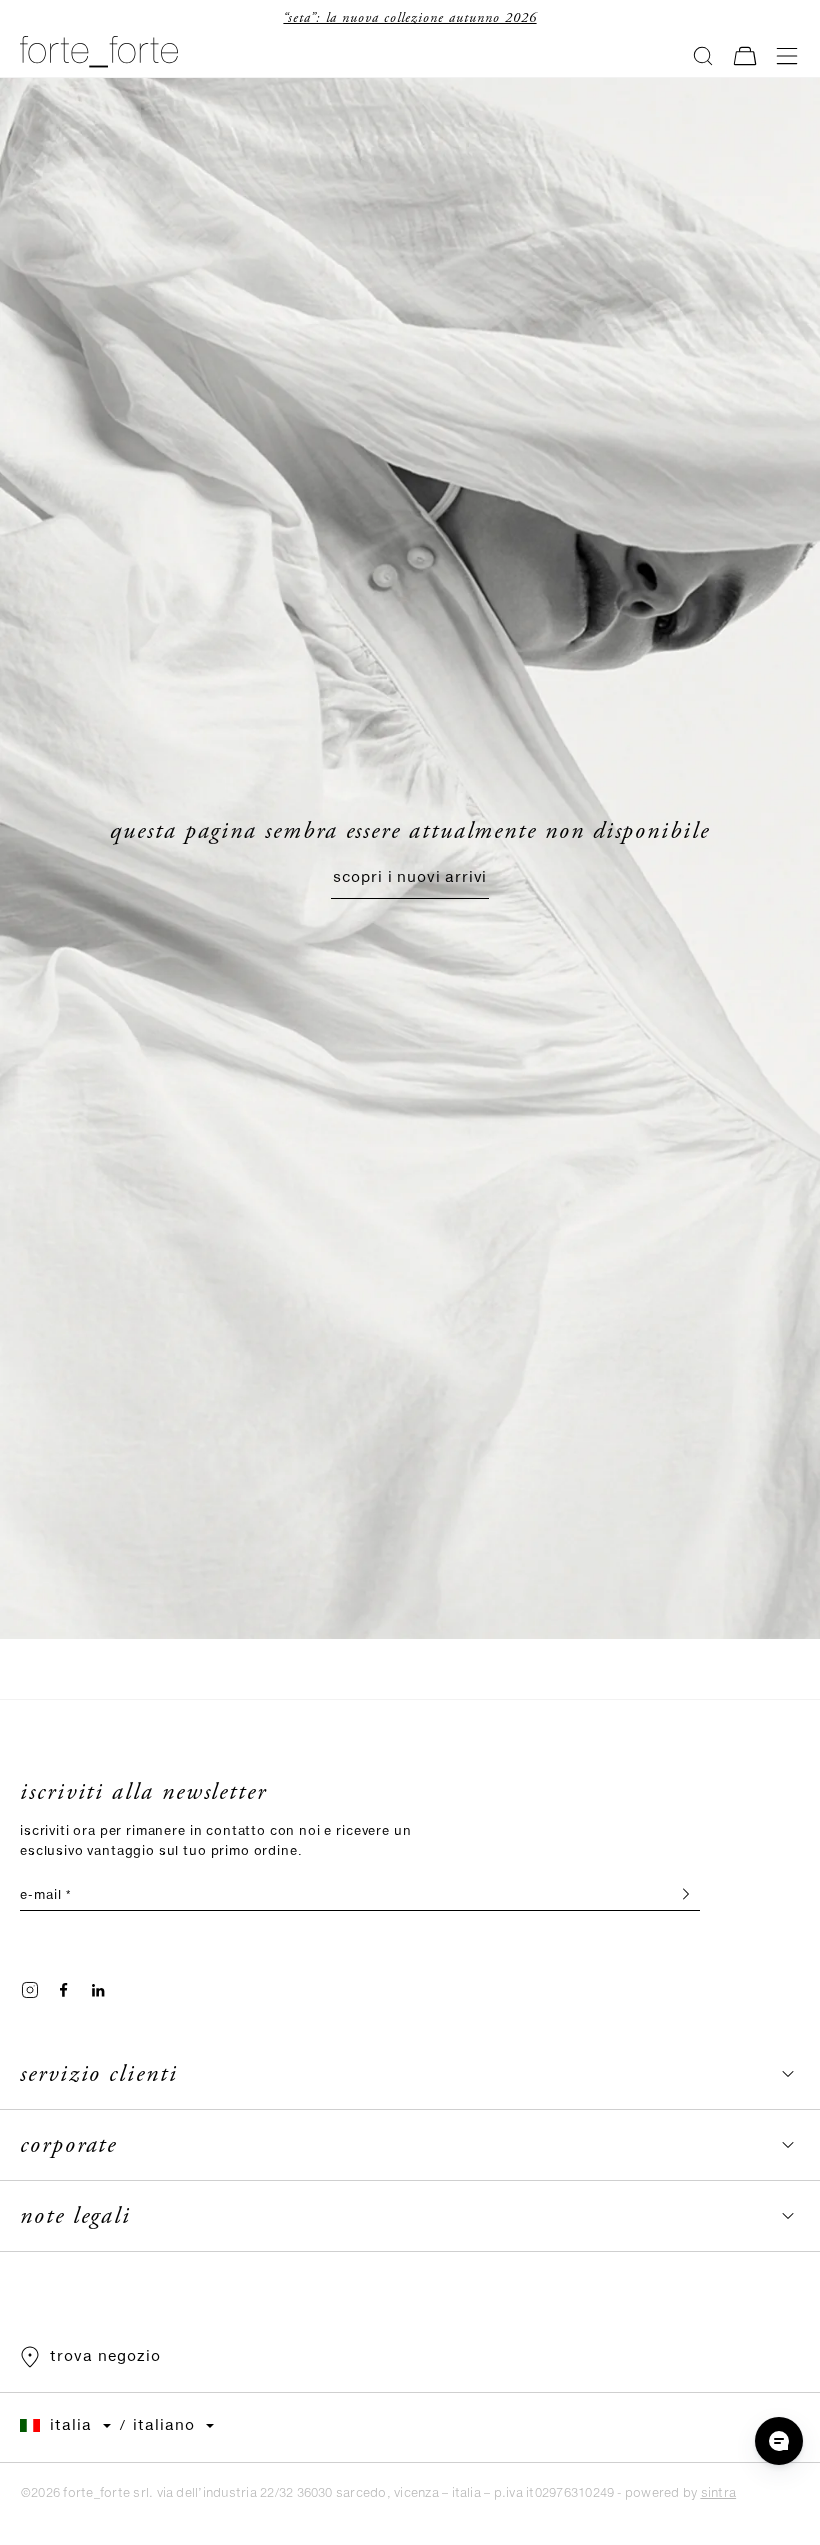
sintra (718, 2493)
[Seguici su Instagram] (30, 1990)
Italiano (164, 2426)
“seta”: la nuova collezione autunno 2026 (212, 18)
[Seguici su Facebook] (64, 1990)
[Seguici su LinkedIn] (98, 1990)
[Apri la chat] (779, 2441)
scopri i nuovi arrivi (410, 878)
